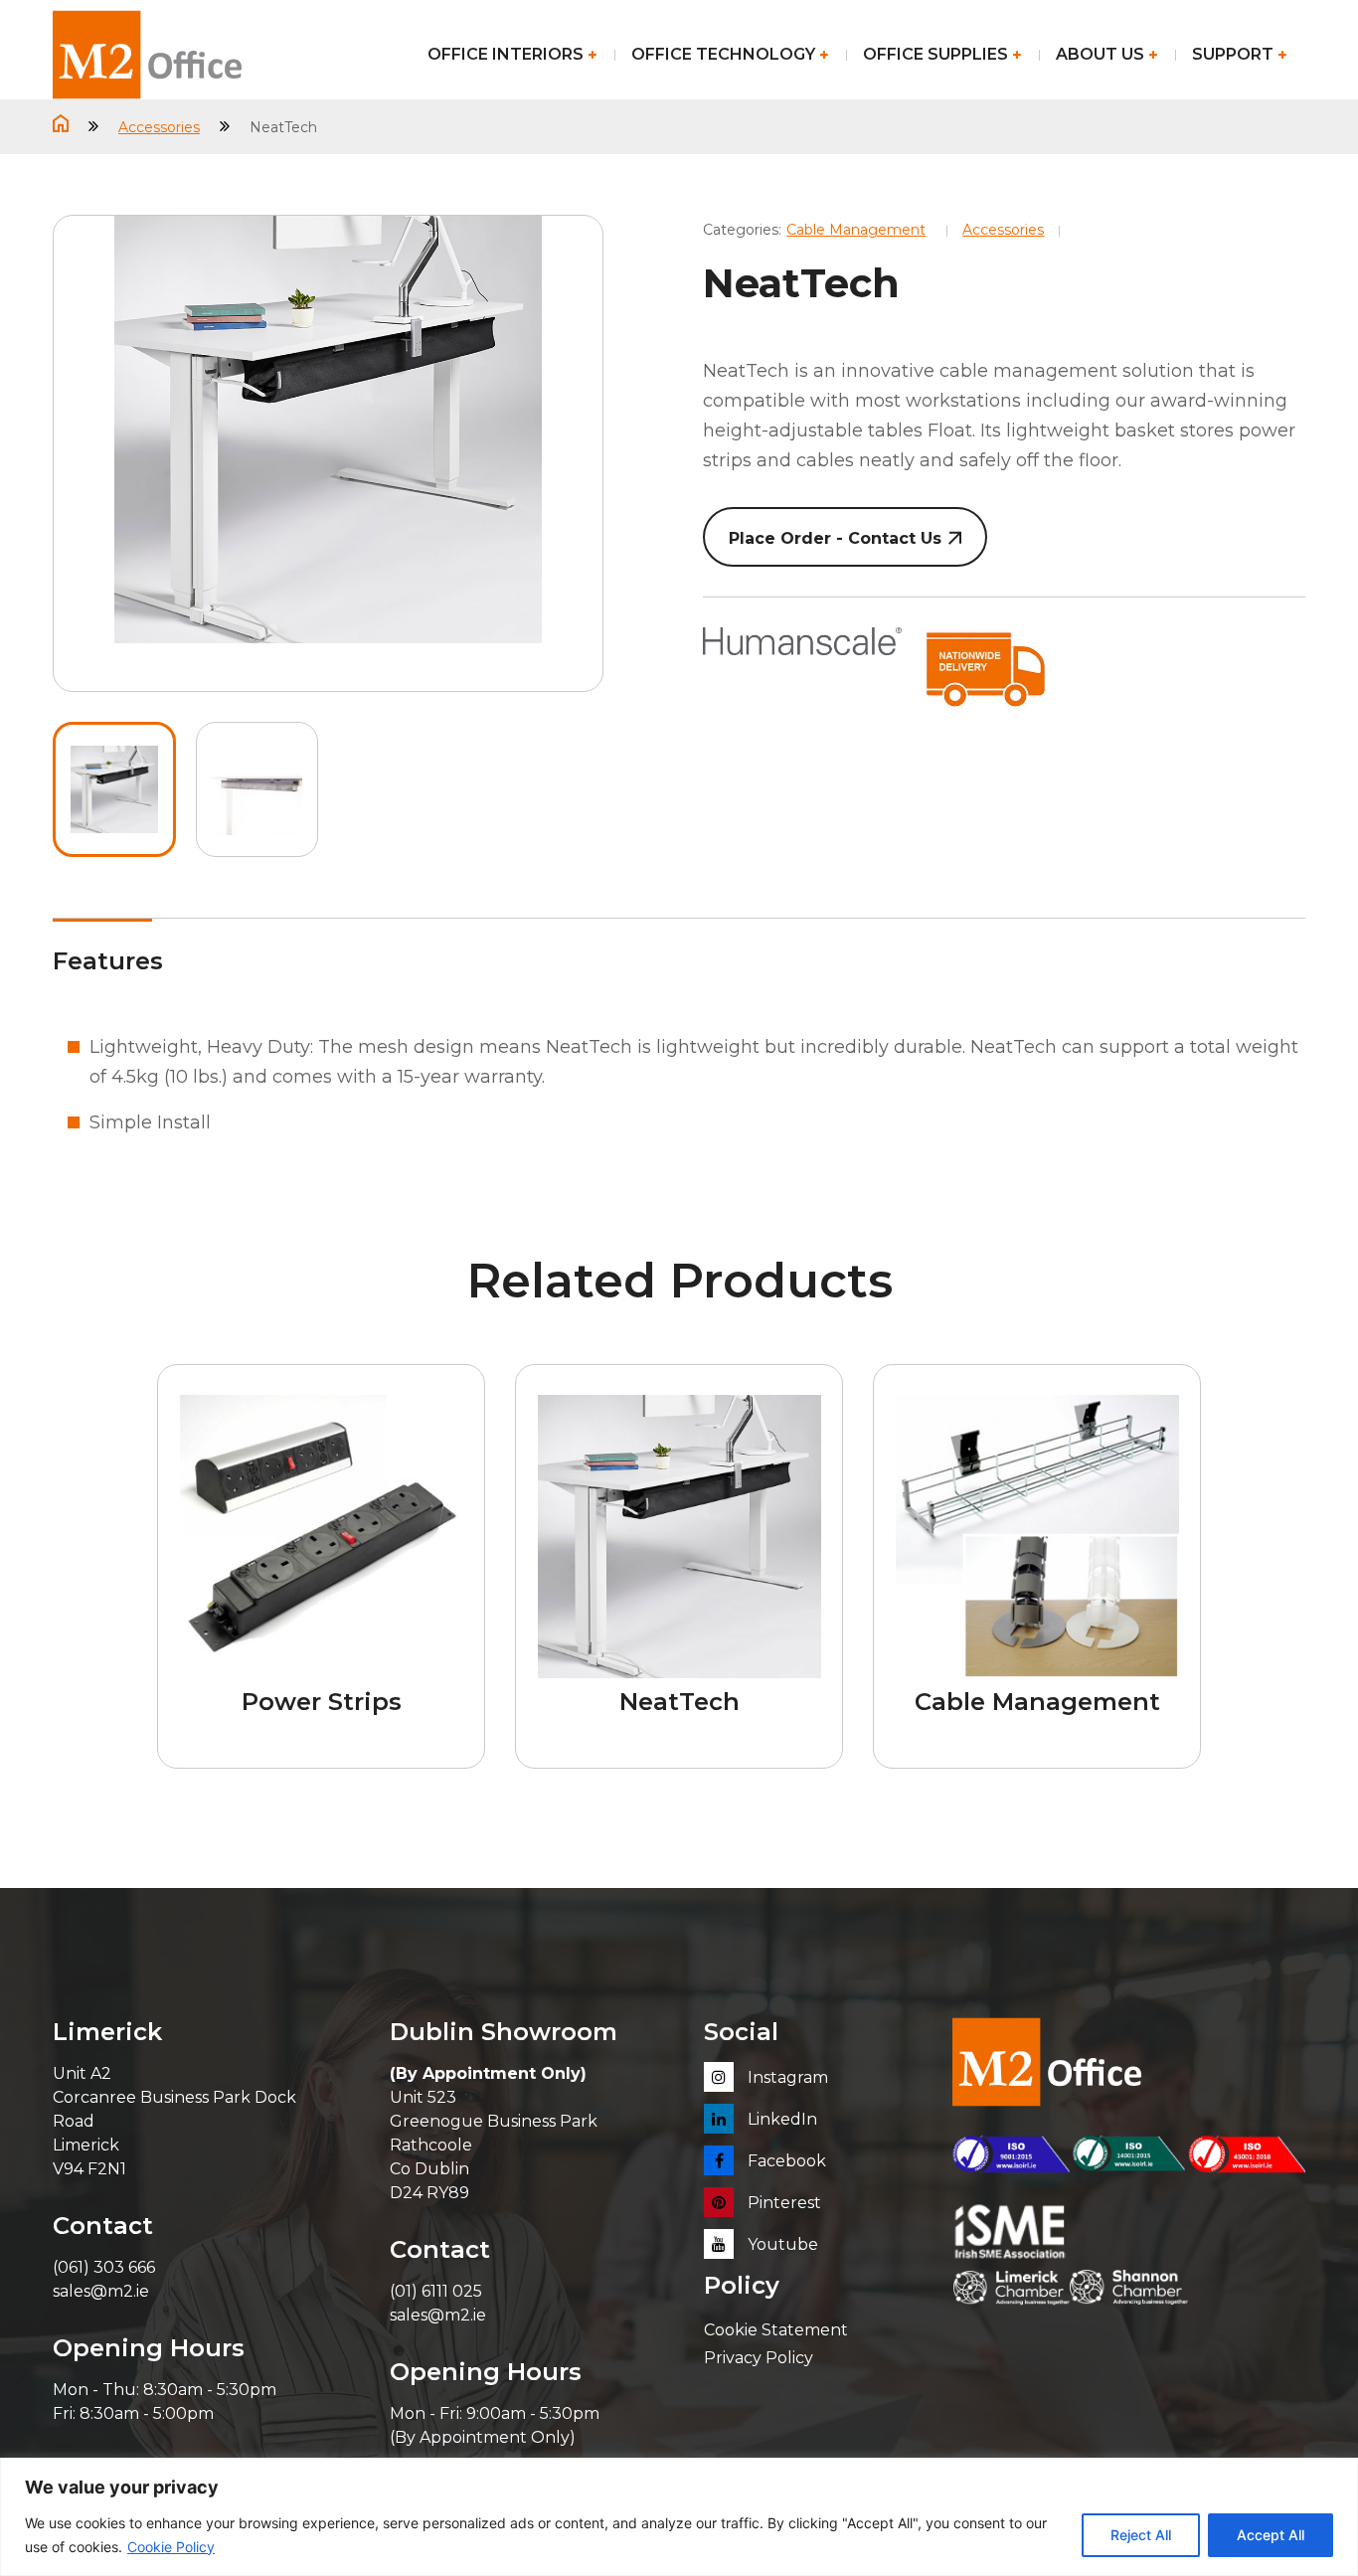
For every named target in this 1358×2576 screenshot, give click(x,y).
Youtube (781, 2244)
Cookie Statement (776, 2330)
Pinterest (782, 2203)
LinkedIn (780, 2119)
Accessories (159, 127)
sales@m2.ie (101, 2291)
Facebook (785, 2161)
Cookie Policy (171, 2547)
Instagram (786, 2077)
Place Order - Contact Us (835, 538)
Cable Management (856, 230)
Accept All (1271, 2535)
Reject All (1141, 2535)
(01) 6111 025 (436, 2291)
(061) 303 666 (104, 2267)
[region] (679, 2517)
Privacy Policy (759, 2358)
